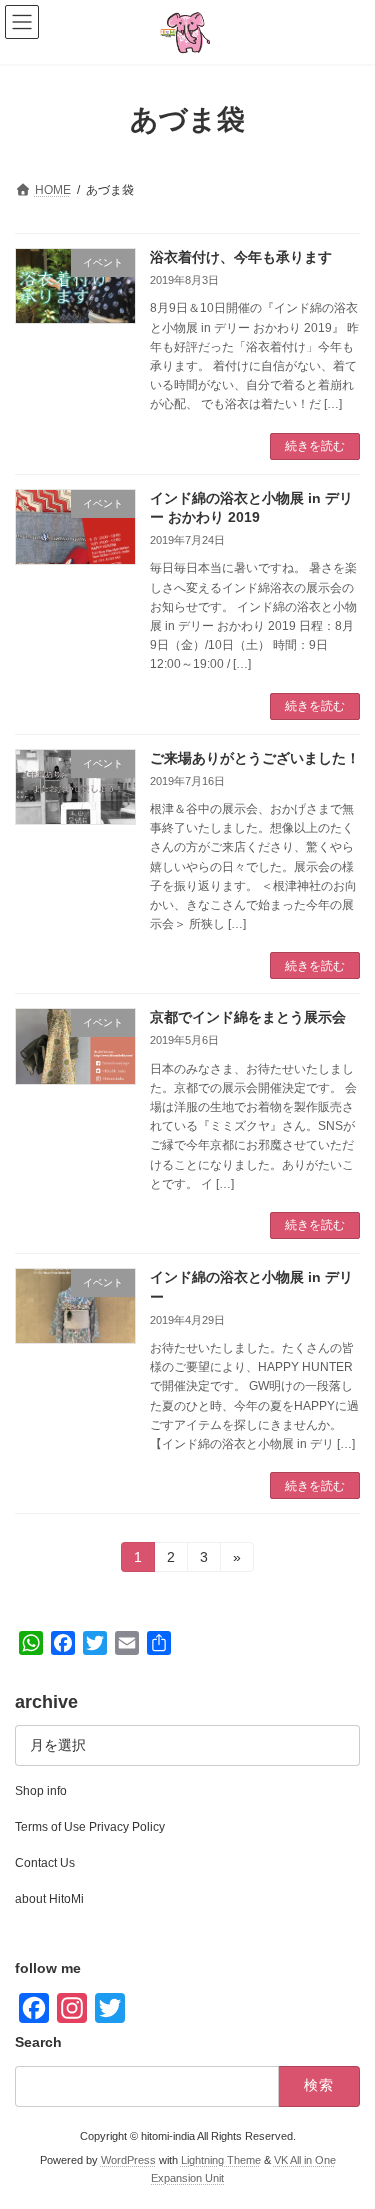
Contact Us (45, 1863)
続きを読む (315, 446)
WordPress (128, 2160)
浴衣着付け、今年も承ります (241, 257)
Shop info (41, 1791)
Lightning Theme (221, 2160)
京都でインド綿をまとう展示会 (248, 1017)
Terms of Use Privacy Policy (90, 1827)
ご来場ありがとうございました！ (255, 758)
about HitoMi (49, 1899)
